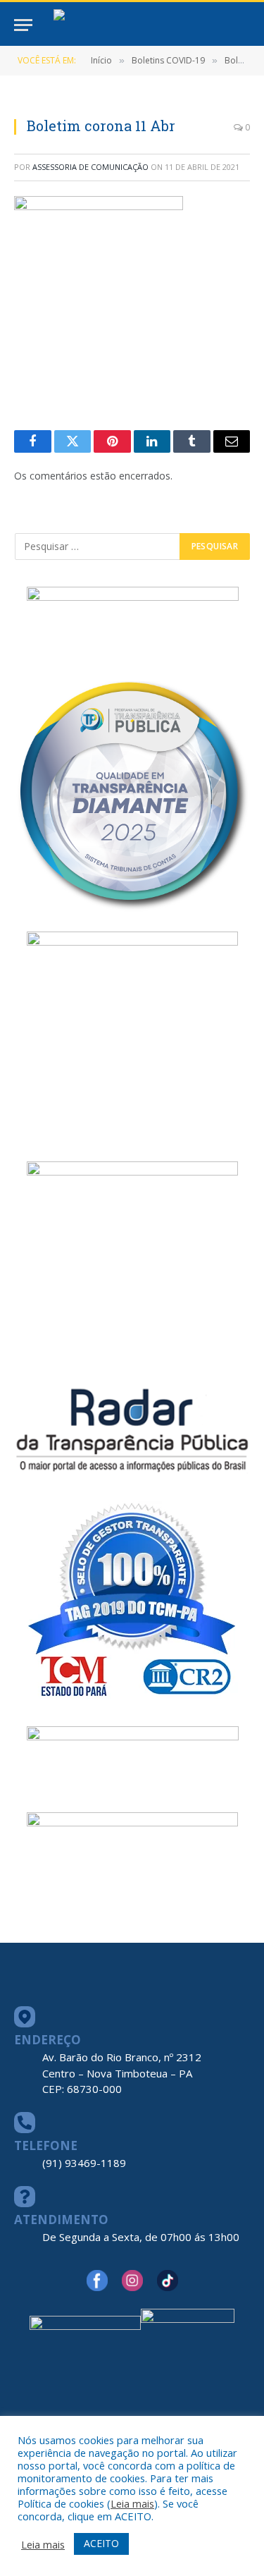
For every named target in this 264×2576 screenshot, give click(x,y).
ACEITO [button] (101, 2543)
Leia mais (132, 2503)
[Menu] (23, 25)
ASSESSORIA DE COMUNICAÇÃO (90, 167)
